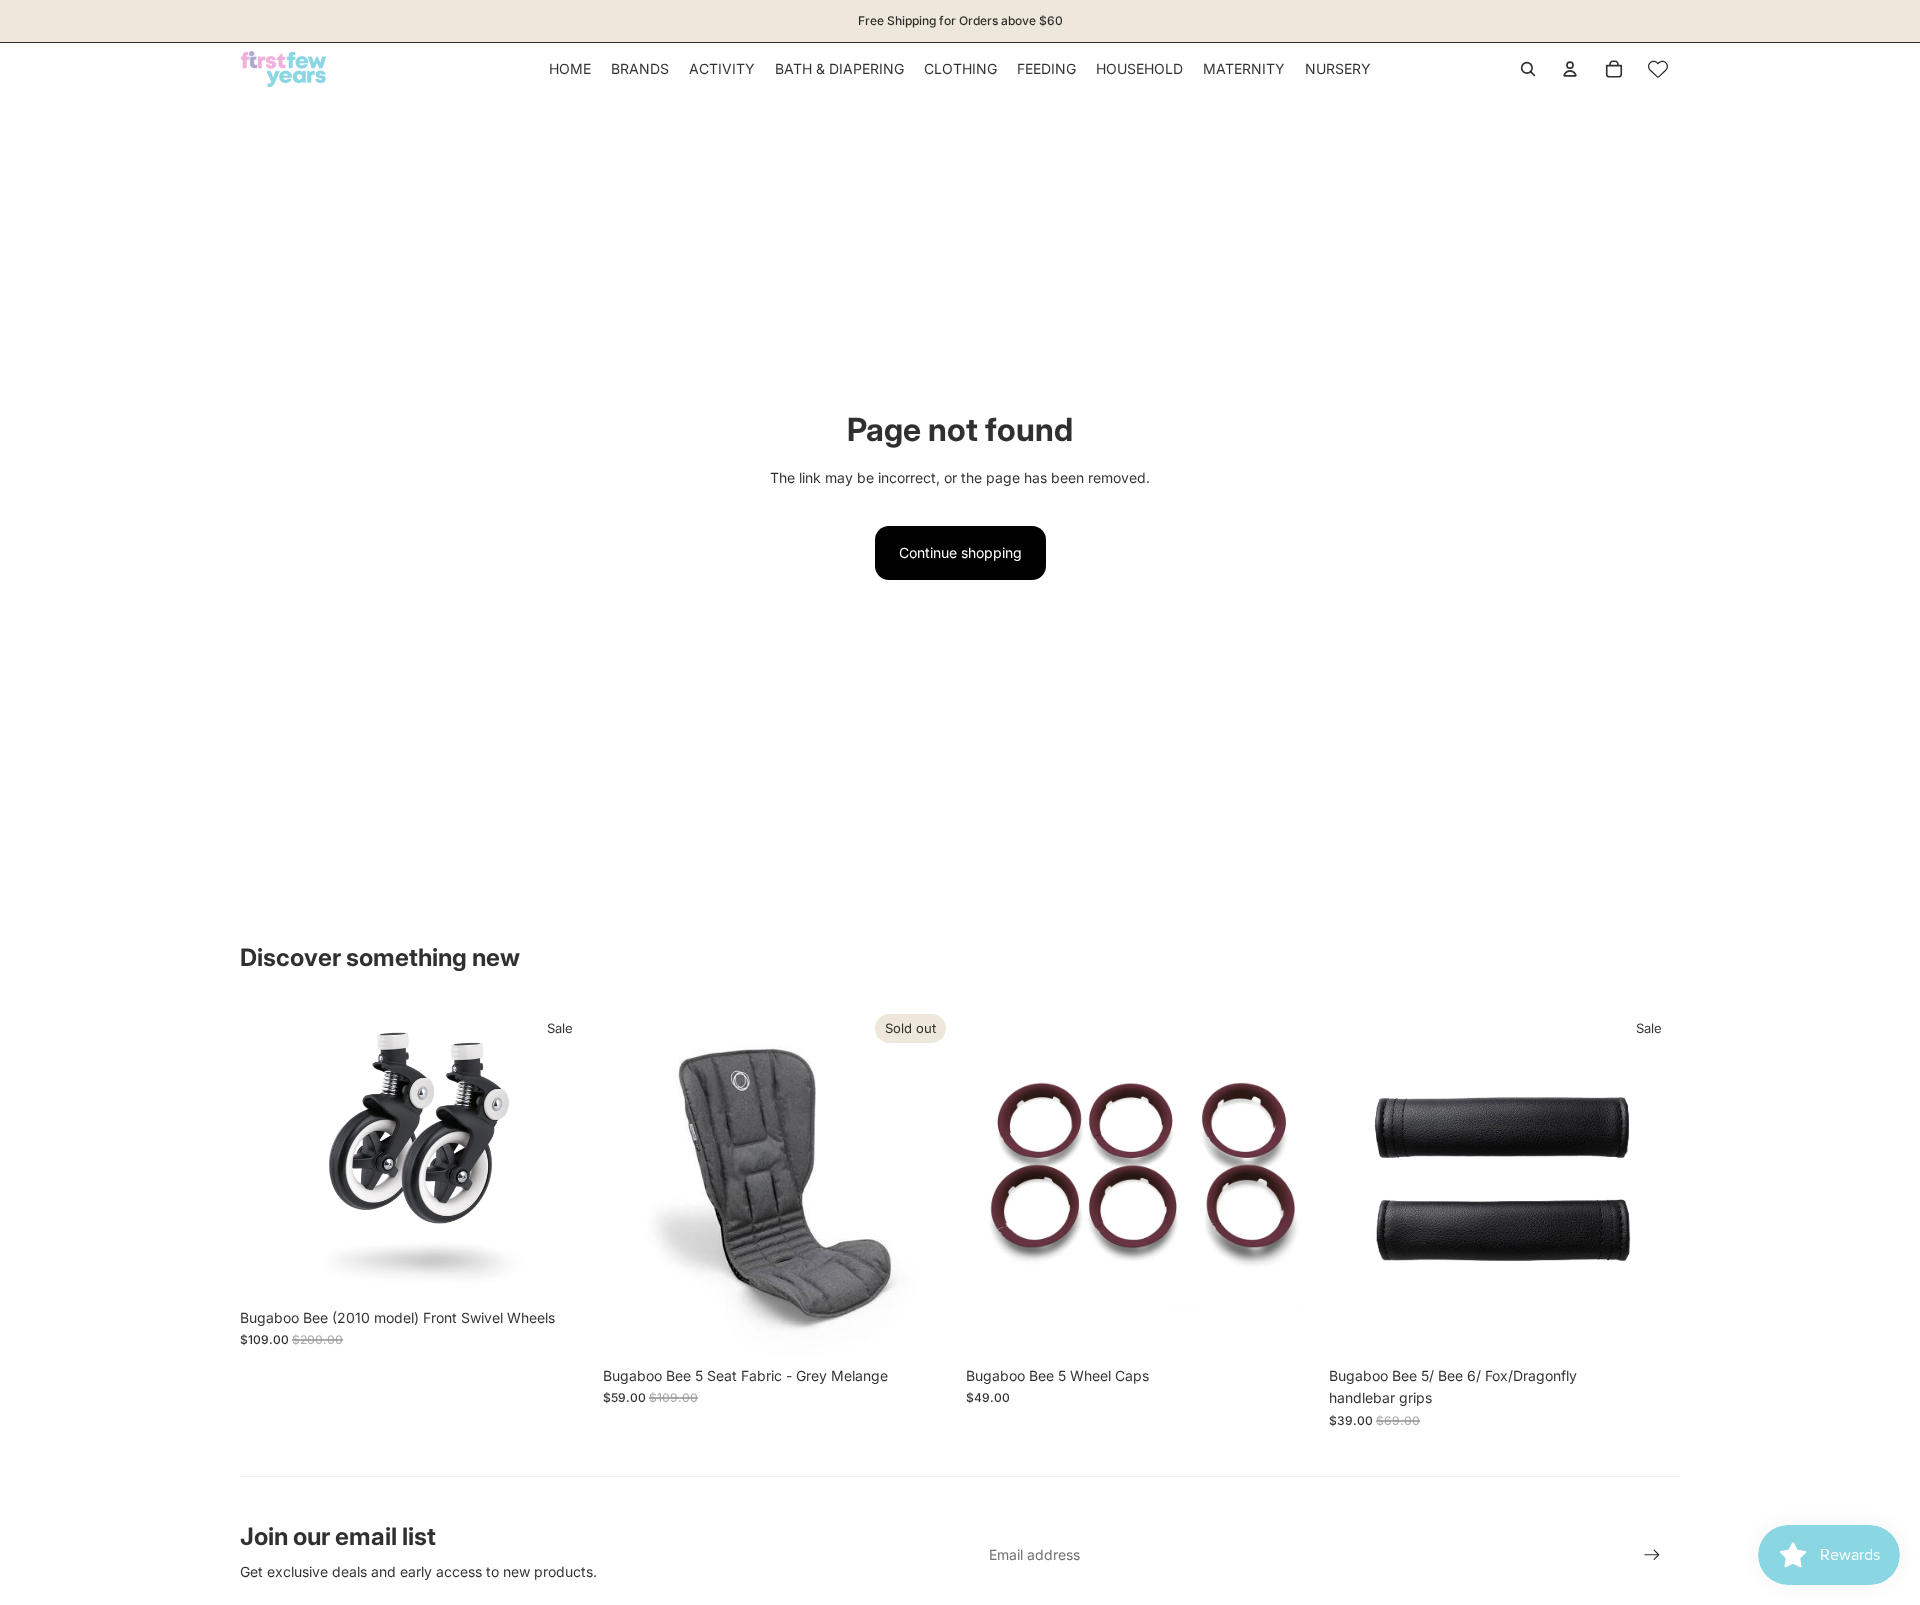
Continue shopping (960, 552)
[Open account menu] (1570, 69)
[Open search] (1528, 69)
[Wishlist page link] (1658, 69)
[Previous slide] (996, 1181)
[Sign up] (1652, 1555)
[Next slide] (1287, 1181)
